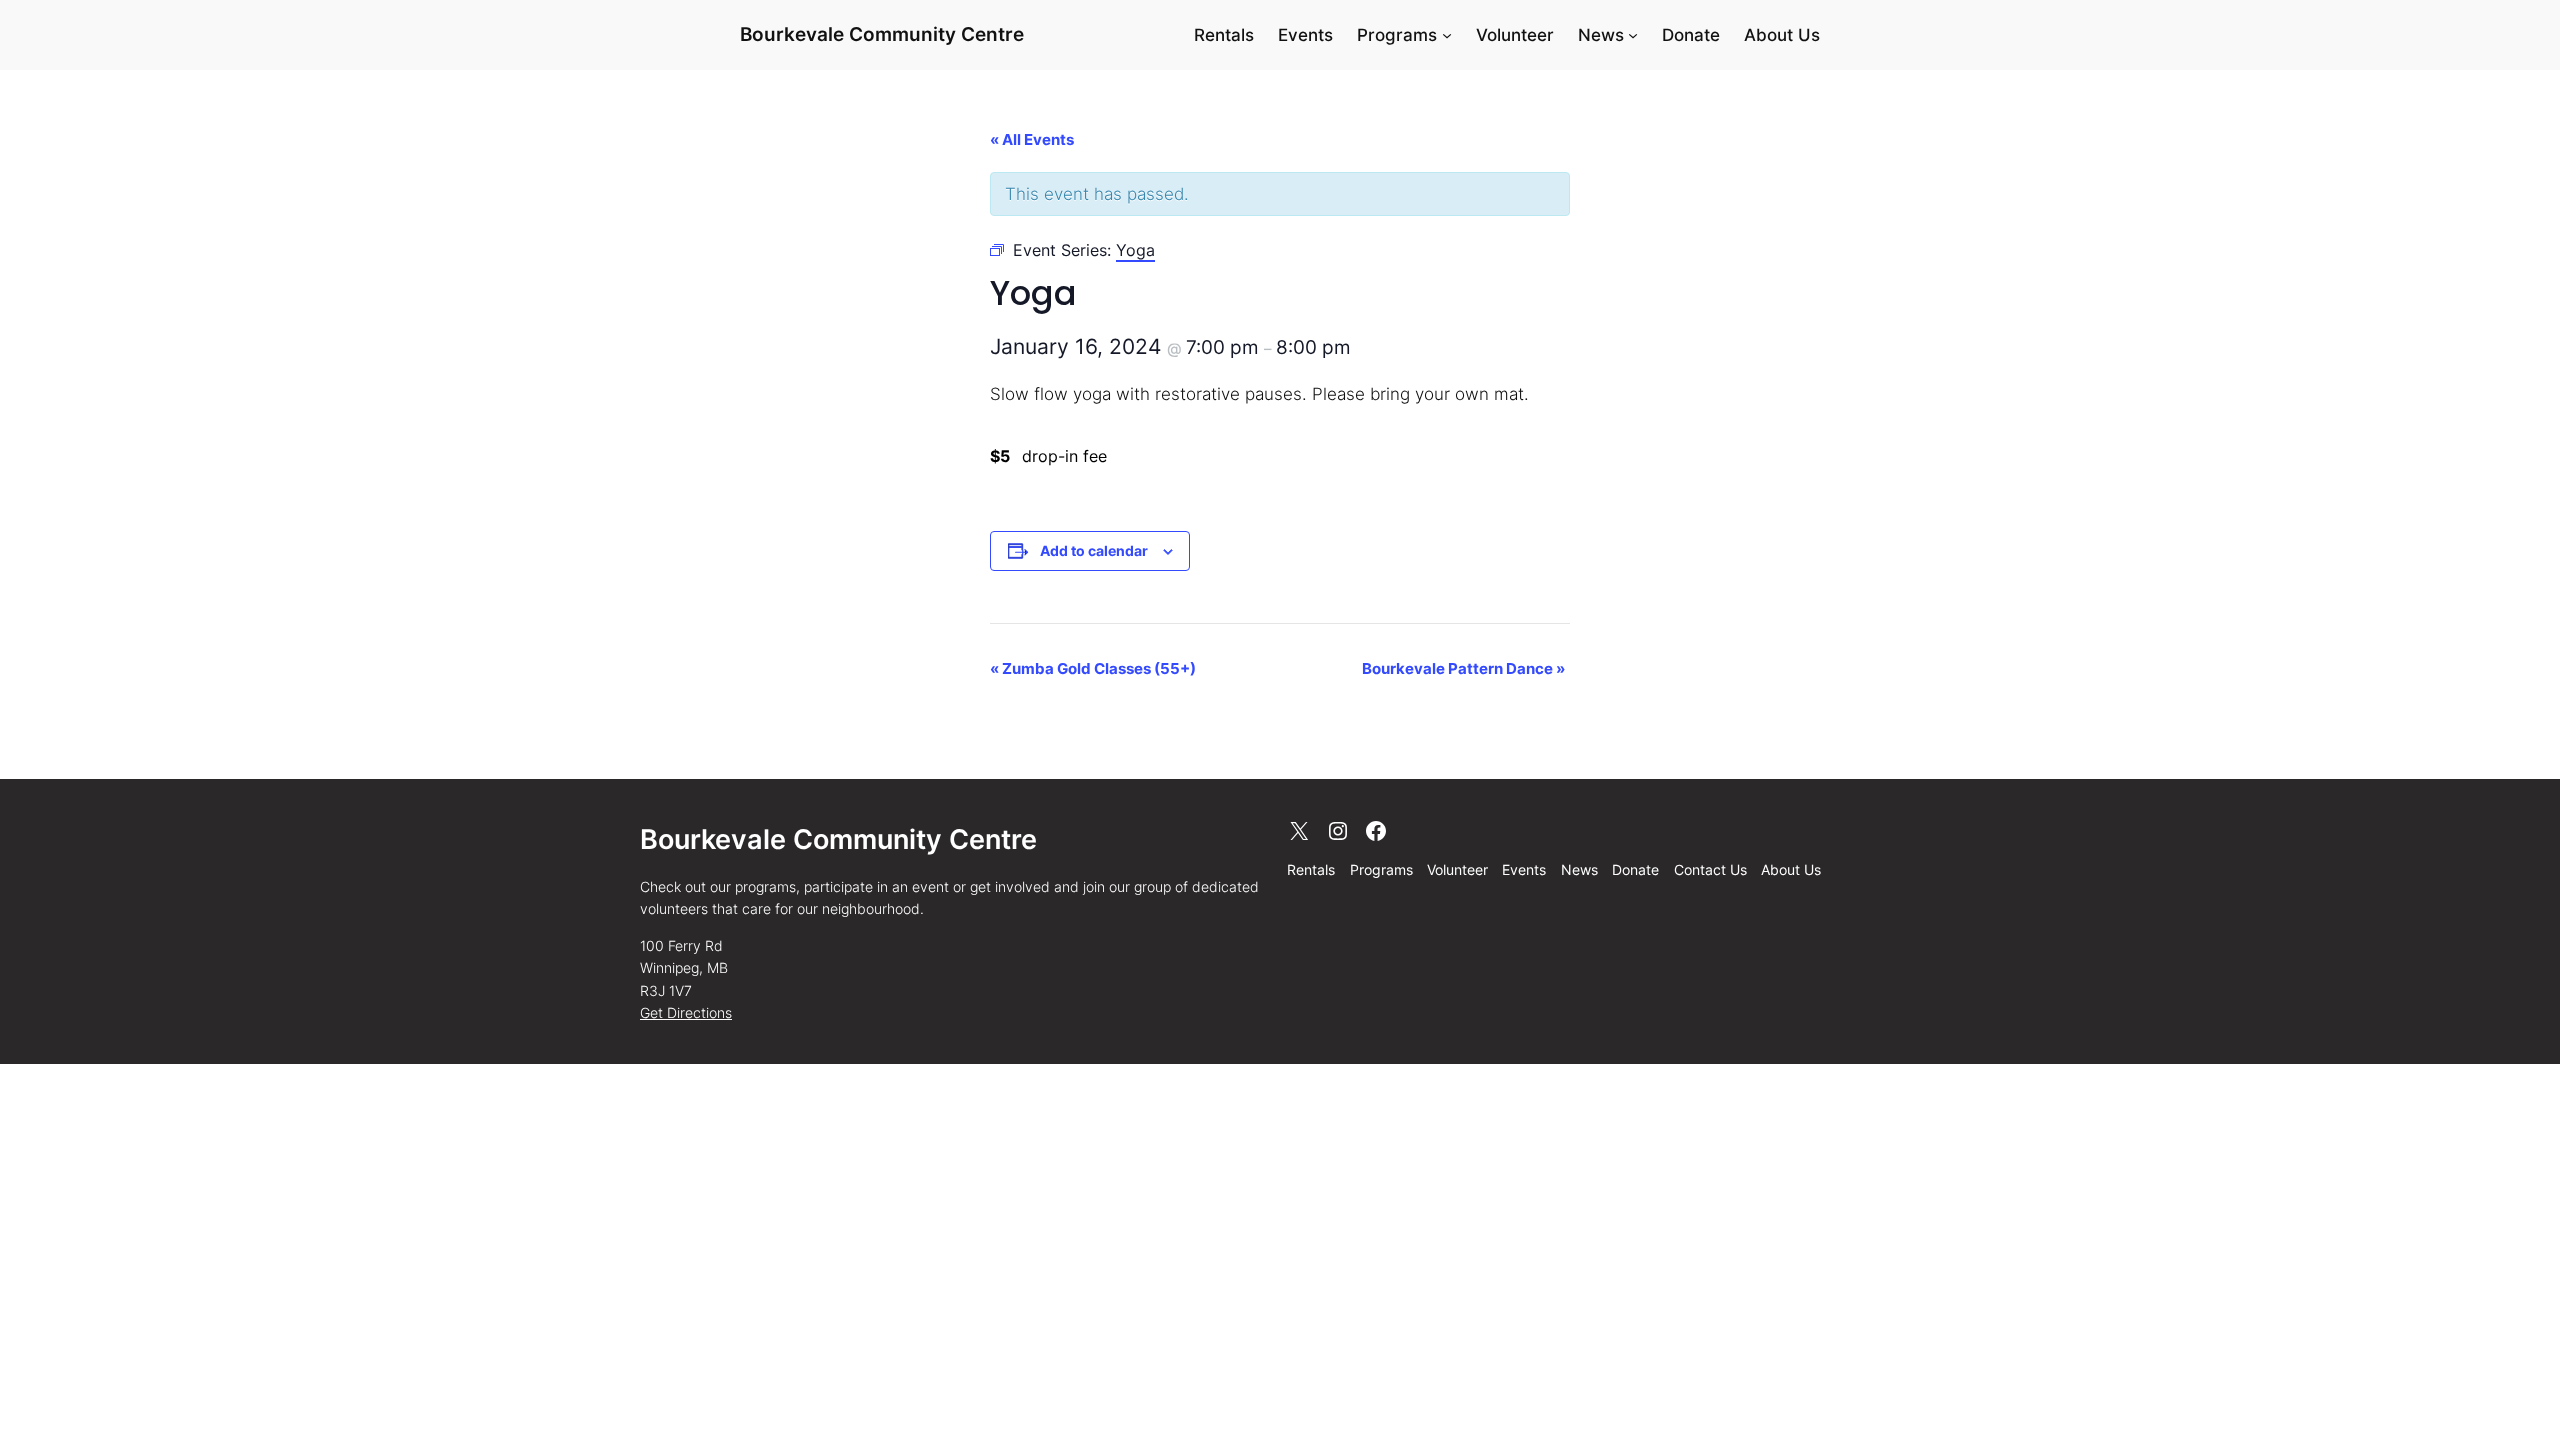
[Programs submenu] (1447, 35)
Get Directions (686, 1012)
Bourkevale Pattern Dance (1463, 668)
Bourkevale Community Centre (882, 34)
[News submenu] (1633, 35)
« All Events (1032, 139)
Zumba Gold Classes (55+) (1093, 668)
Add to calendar (1094, 550)
